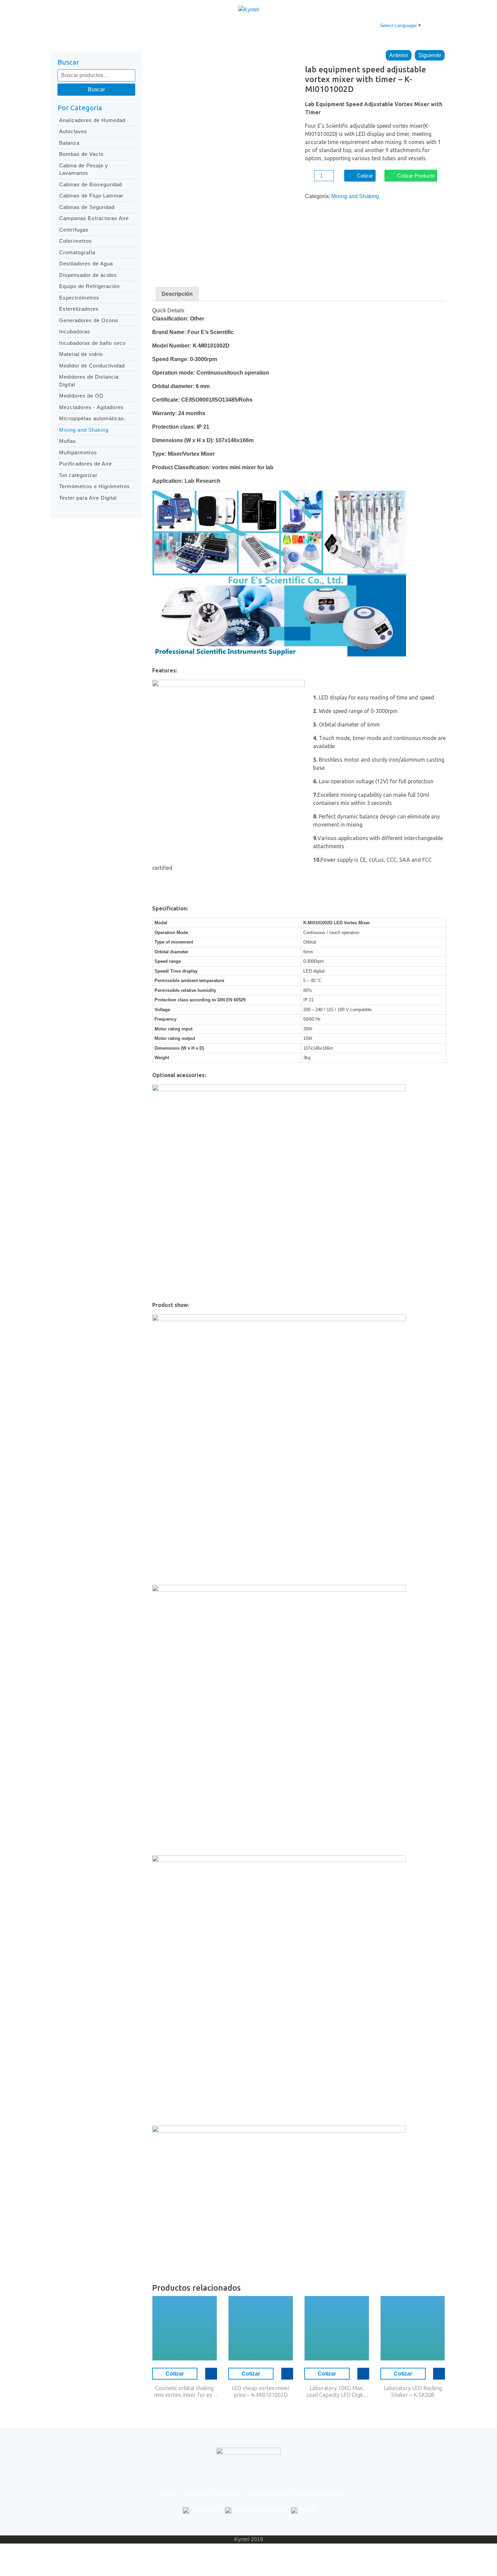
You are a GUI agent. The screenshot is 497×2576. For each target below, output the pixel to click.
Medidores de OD (81, 396)
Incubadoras (75, 331)
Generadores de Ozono (89, 320)
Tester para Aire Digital (88, 498)
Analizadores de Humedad (92, 120)
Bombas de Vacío (81, 154)
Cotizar (365, 176)
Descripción (177, 294)
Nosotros (161, 26)
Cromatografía (77, 252)
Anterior (399, 55)
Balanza (69, 143)
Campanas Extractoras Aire (94, 218)
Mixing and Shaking (84, 430)
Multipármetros (78, 452)
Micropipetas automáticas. (92, 418)
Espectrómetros (79, 298)
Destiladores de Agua (86, 264)
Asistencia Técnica (297, 26)
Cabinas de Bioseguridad (91, 184)
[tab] (177, 294)
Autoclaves (73, 131)
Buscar (96, 89)
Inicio (132, 26)
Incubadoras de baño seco (92, 343)
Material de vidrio (81, 354)
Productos (196, 26)
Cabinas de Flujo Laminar (91, 196)
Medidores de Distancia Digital (89, 381)
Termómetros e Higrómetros (94, 486)
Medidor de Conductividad (92, 366)
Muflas (68, 441)
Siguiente (430, 55)
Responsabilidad (241, 26)
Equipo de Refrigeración (89, 286)
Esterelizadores (79, 309)
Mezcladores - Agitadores (91, 407)
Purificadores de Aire (86, 464)
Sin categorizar (78, 475)
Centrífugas (74, 230)
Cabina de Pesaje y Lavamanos (84, 169)
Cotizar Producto (416, 176)
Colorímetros (76, 241)
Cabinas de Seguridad (87, 207)
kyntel (307, 2510)
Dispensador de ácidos (88, 275)
